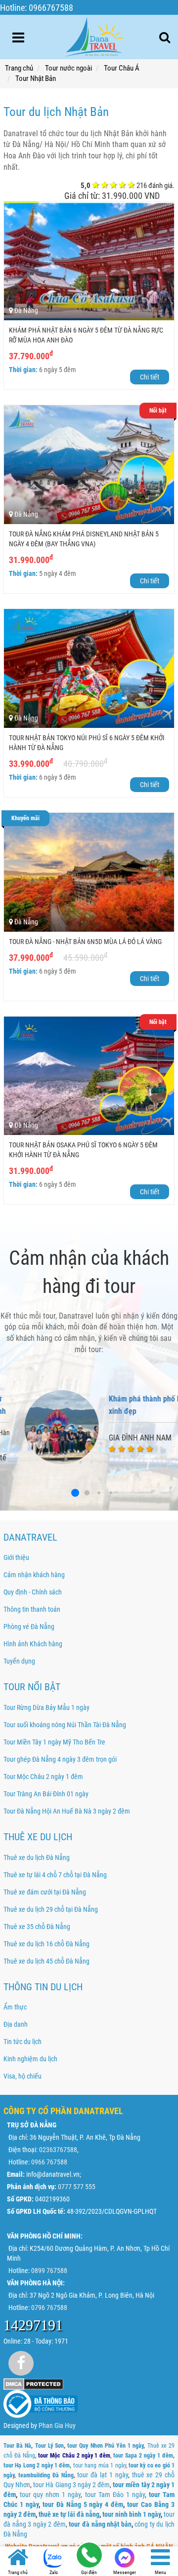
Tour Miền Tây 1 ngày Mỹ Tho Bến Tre (54, 1742)
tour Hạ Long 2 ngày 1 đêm (37, 2465)
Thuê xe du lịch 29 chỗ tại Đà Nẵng (51, 1909)
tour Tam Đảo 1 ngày (115, 2495)
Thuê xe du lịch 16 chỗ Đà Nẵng (46, 1944)
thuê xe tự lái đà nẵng (69, 2514)
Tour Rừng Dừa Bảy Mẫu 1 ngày (46, 1707)
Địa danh (16, 2024)
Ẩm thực (15, 2007)
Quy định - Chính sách (33, 1592)
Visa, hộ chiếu (22, 2076)
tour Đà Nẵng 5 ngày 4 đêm (83, 2504)
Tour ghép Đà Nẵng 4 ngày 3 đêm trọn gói (60, 1759)
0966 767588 (49, 2162)
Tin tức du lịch (22, 2042)
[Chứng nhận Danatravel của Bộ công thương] (41, 2403)
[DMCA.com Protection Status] (33, 2383)
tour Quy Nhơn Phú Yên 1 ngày (105, 2446)
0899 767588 (49, 2271)
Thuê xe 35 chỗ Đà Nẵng (37, 1927)
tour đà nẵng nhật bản (100, 2524)
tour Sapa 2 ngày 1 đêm (143, 2456)
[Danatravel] (94, 35)
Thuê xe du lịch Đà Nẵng (37, 1857)
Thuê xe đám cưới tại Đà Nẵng (45, 1892)
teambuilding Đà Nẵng (46, 2475)
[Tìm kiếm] (165, 38)
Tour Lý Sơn (49, 2446)
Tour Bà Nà (17, 2446)
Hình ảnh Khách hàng (33, 1644)
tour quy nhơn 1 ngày (50, 2495)
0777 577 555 (77, 2187)
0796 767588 (49, 2308)
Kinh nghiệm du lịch (30, 2059)
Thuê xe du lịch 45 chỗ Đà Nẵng (46, 1961)
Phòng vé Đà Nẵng (29, 1627)
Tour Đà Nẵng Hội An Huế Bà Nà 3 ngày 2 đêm (67, 1811)
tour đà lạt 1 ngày (102, 2475)
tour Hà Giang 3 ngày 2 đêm (71, 2485)
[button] (89, 1493)
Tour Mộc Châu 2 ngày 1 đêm (43, 1777)
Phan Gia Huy (57, 2425)
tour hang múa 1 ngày (100, 2465)
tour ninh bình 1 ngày (132, 2514)
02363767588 (58, 2150)
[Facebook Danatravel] (21, 2363)
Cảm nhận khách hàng (34, 1575)
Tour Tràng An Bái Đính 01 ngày (46, 1794)
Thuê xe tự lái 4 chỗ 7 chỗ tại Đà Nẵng (55, 1875)
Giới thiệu (16, 1557)
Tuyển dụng (19, 1661)
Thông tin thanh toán (32, 1609)
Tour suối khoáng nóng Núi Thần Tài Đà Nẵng (65, 1725)
